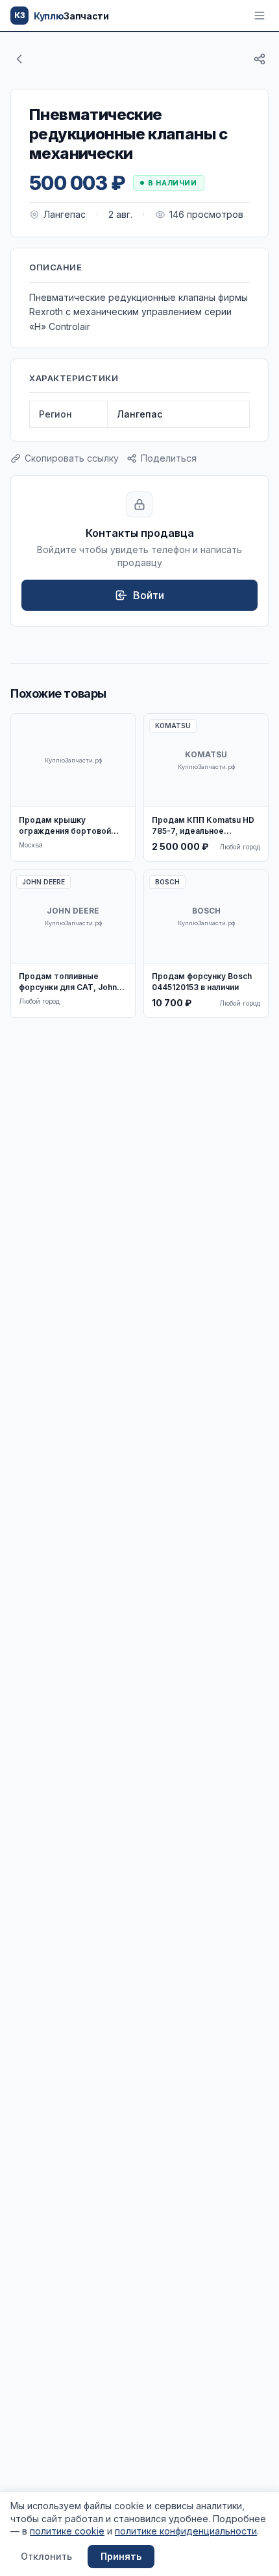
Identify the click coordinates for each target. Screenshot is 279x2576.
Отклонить (46, 2556)
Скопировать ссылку (72, 458)
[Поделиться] (260, 59)
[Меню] (260, 16)
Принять (121, 2556)
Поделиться (169, 458)
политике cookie (67, 2531)
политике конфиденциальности (186, 2531)
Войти (149, 595)
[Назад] (19, 59)
